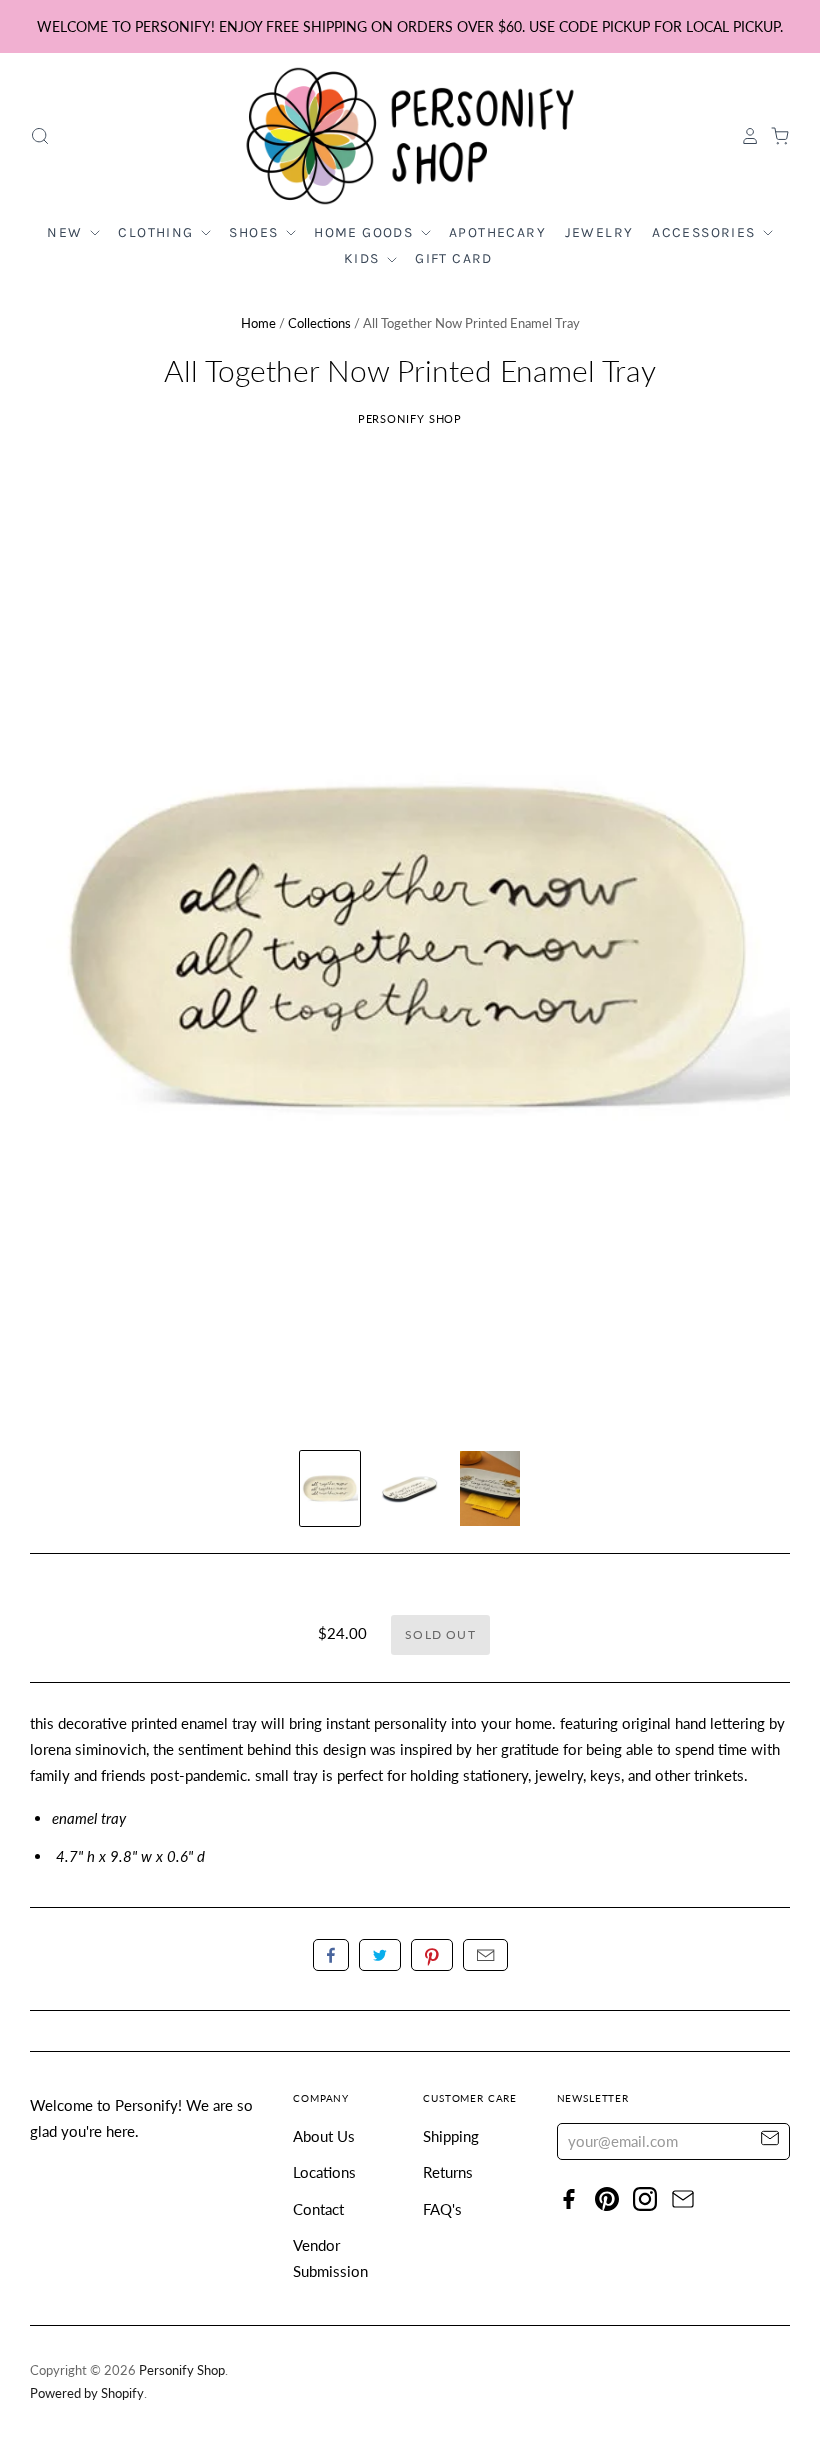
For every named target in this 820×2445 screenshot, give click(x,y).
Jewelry (599, 232)
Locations (324, 2172)
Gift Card (454, 258)
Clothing (158, 232)
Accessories (706, 232)
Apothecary (497, 232)
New (67, 232)
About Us (324, 2136)
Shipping (451, 2136)
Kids (364, 258)
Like (331, 1955)
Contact (318, 2209)
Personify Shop (410, 418)
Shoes (255, 232)
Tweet (380, 1955)
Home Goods (365, 232)
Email (485, 1955)
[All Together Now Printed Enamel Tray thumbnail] (330, 1488)
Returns (448, 2172)
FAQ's (442, 2209)
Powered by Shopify (87, 2393)
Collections (319, 323)
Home (258, 323)
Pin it (432, 1955)
